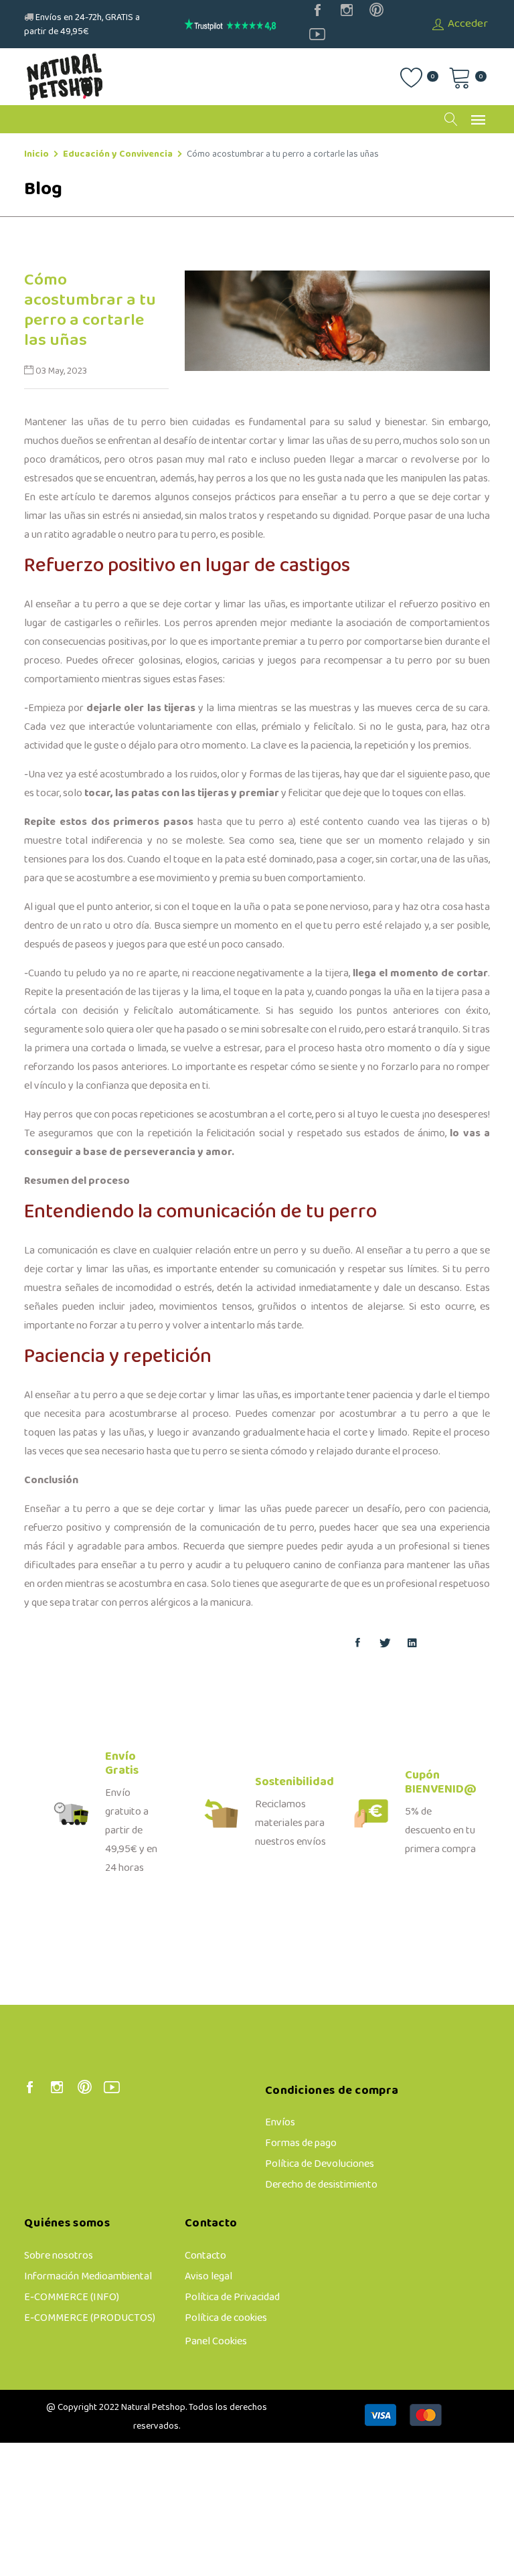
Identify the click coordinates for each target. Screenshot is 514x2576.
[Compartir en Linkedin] (412, 1645)
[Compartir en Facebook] (357, 1645)
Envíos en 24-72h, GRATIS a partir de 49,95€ (82, 25)
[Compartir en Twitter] (385, 1645)
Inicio (36, 154)
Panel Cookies (216, 2341)
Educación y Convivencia (118, 154)
